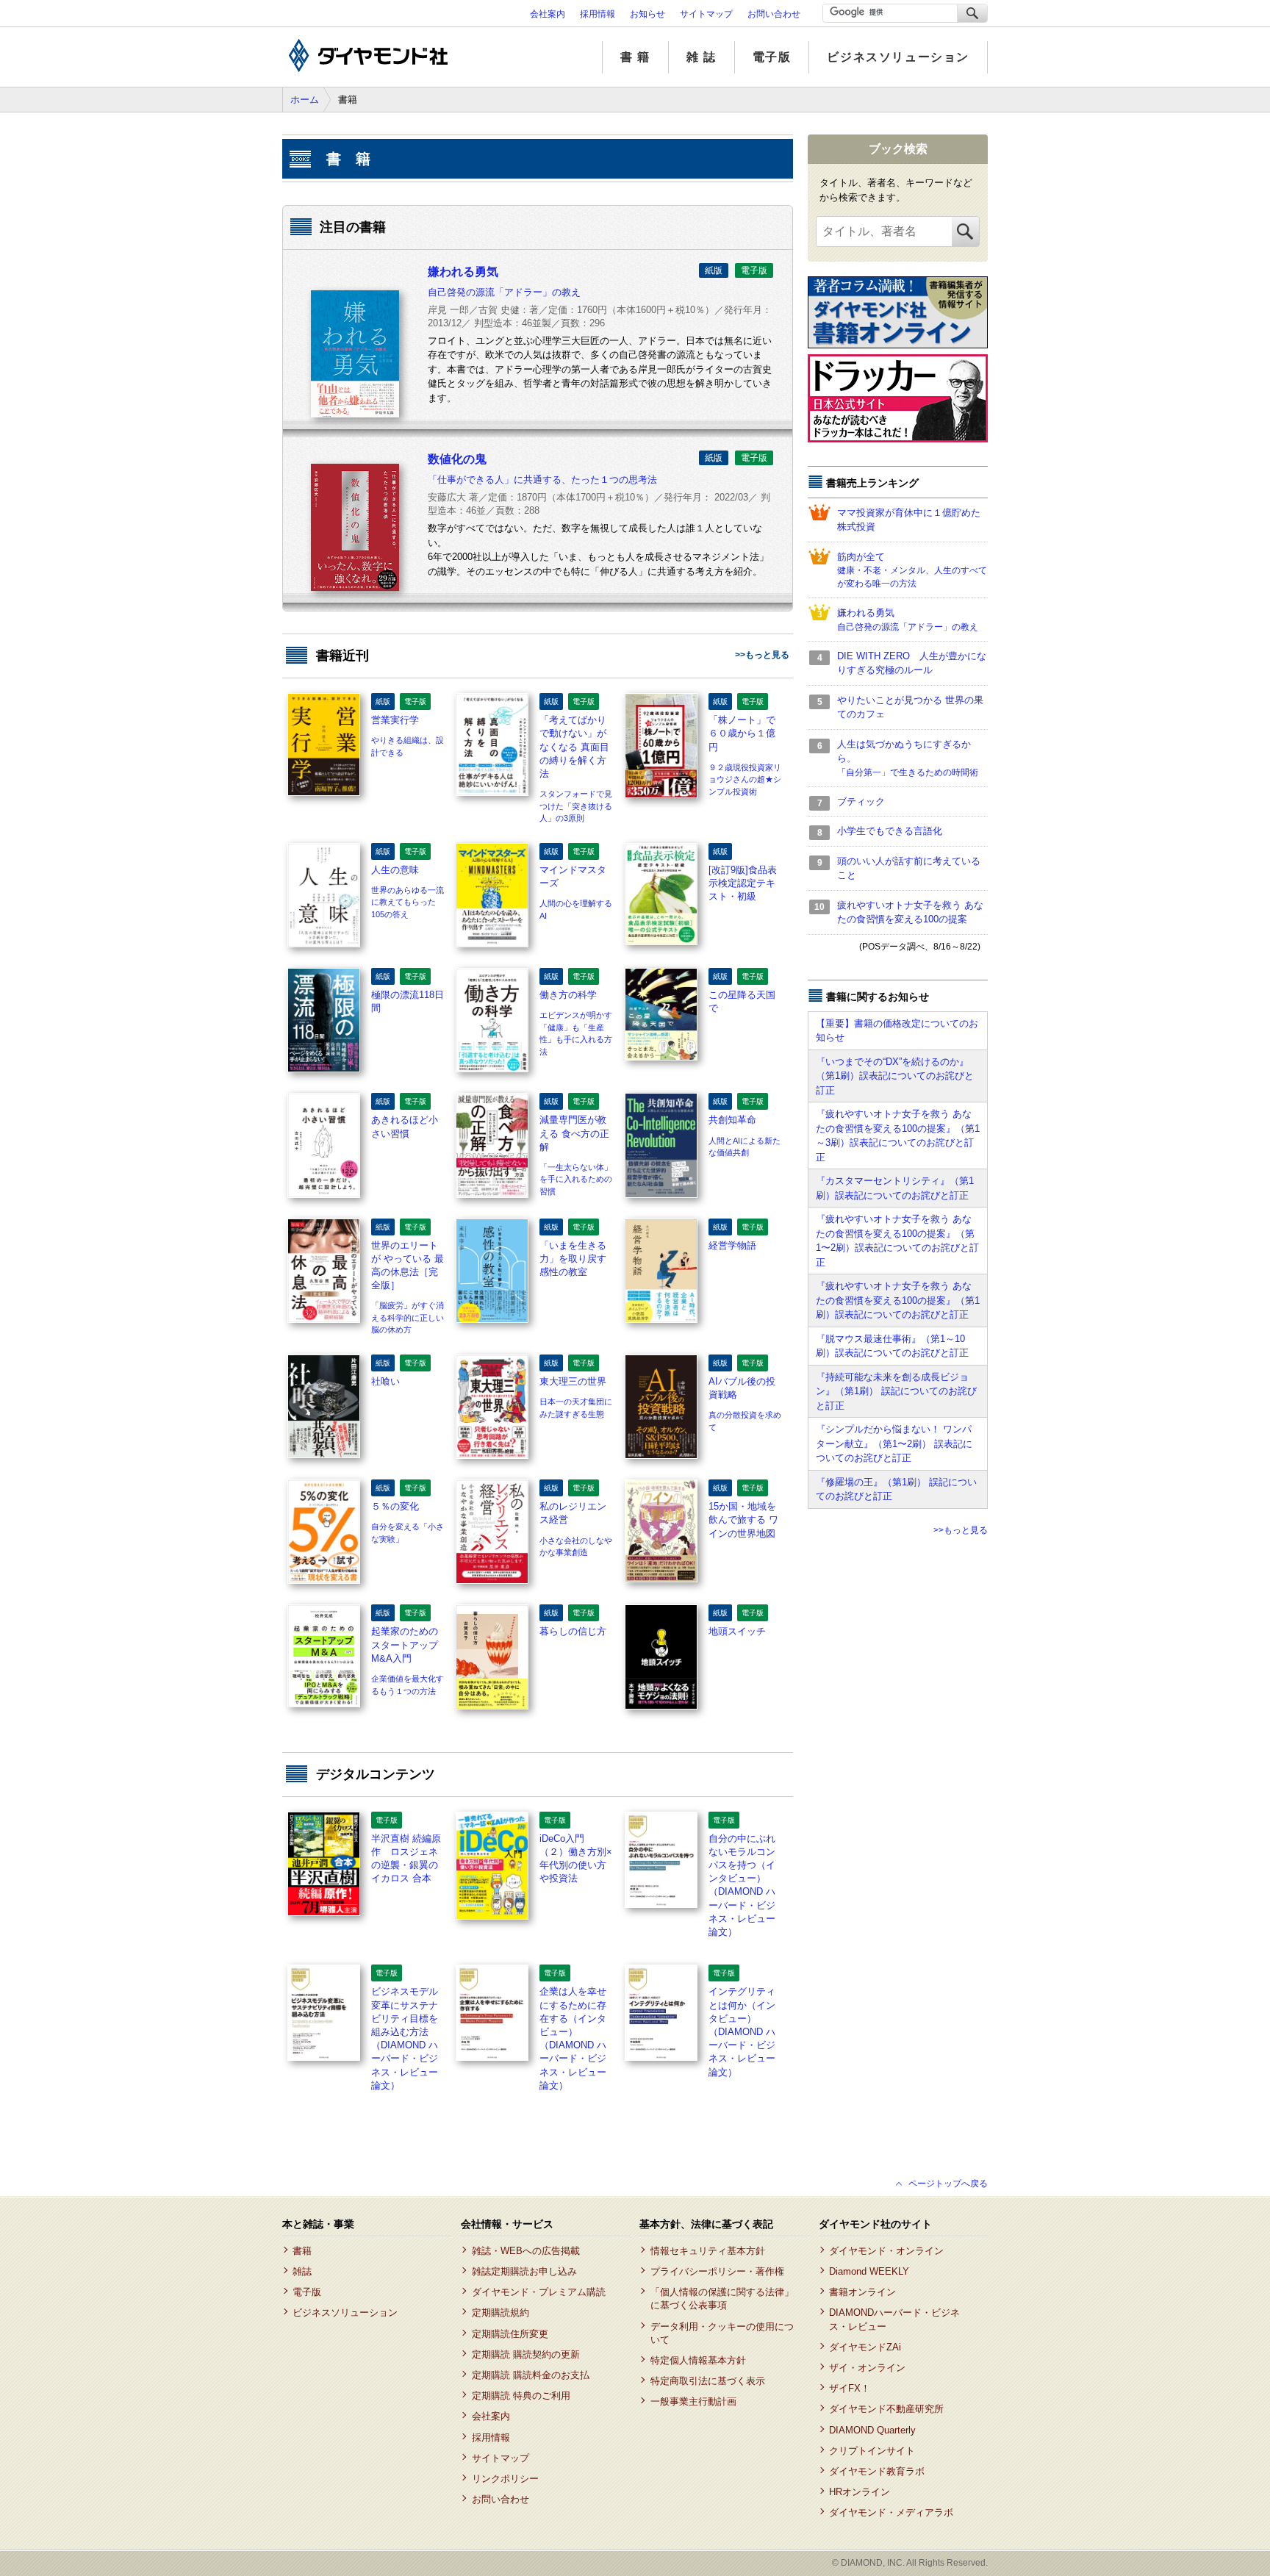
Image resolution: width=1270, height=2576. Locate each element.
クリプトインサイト (872, 2451)
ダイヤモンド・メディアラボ (891, 2512)
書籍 (302, 2251)
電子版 (772, 57)
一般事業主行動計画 (693, 2401)
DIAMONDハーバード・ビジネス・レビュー (894, 2319)
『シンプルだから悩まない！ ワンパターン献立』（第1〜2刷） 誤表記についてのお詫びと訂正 (894, 1443)
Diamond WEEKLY (869, 2271)
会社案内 (548, 14)
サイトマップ (706, 14)
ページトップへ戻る (948, 2184)
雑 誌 (702, 57)
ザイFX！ (850, 2388)
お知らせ (647, 14)
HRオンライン (860, 2492)
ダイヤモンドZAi (865, 2347)
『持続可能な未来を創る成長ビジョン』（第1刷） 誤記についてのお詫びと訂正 (896, 1391)
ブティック (861, 801)
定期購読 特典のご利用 (521, 2396)
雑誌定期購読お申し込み (524, 2271)
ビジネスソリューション (898, 57)
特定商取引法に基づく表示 (707, 2381)
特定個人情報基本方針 (698, 2360)
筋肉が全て (912, 570)
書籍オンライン (862, 2292)
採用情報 (598, 14)
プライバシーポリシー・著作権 (717, 2271)
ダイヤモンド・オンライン (886, 2251)
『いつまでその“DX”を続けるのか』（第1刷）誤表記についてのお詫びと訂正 (895, 1076)
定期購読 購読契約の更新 (525, 2354)
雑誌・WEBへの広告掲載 (525, 2251)
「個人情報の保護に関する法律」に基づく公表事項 (722, 2299)
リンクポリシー (505, 2479)
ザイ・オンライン (867, 2368)
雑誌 (302, 2271)
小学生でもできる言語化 (890, 831)
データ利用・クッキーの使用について (722, 2333)
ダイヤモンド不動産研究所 (886, 2409)
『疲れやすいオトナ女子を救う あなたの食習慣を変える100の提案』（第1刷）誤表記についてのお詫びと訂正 (898, 1300)
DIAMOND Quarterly (872, 2430)
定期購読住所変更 (510, 2334)
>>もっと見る (762, 655)
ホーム (305, 100)
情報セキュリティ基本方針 (707, 2251)
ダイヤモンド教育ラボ (877, 2471)
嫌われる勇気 (908, 620)
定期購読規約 (500, 2313)
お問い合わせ (774, 14)
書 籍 (635, 57)
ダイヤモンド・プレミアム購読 (538, 2292)
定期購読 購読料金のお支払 (530, 2375)
